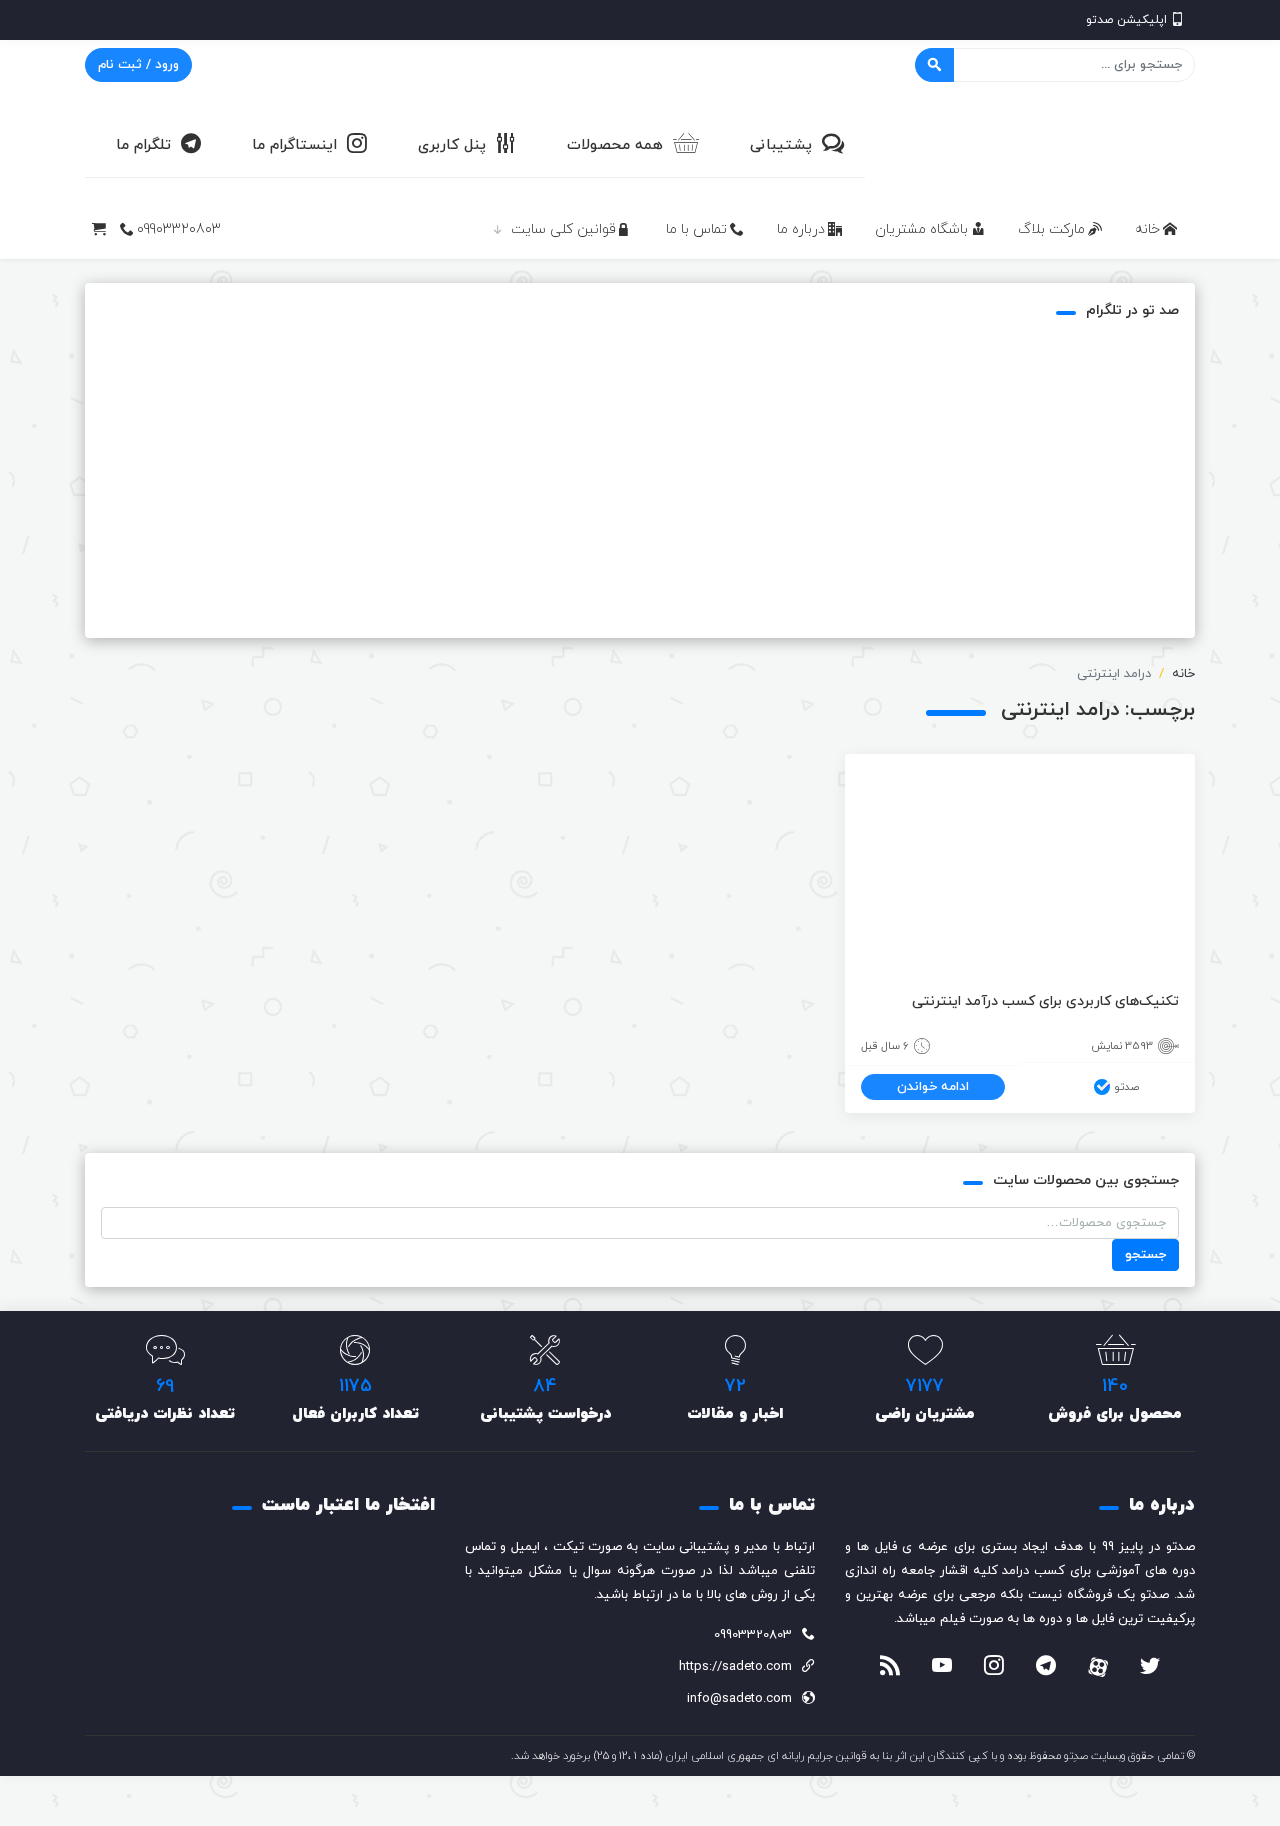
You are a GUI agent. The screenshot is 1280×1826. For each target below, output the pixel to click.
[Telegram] (1046, 1668)
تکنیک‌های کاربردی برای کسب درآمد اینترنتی (1045, 1001)
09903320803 (179, 229)
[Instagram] (994, 1668)
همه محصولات (615, 145)
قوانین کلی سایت (563, 229)
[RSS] (890, 1668)
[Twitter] (1150, 1668)
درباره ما (801, 229)
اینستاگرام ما (294, 145)
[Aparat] (1098, 1667)
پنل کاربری (452, 145)
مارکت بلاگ (1051, 229)
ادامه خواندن (933, 1087)
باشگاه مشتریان (921, 229)
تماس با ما (696, 229)
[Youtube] (942, 1668)
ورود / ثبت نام (138, 65)
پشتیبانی (781, 145)
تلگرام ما (143, 145)
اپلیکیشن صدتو (1126, 20)
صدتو (1126, 1087)
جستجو (1145, 1255)
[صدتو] (1045, 144)
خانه (1147, 229)
